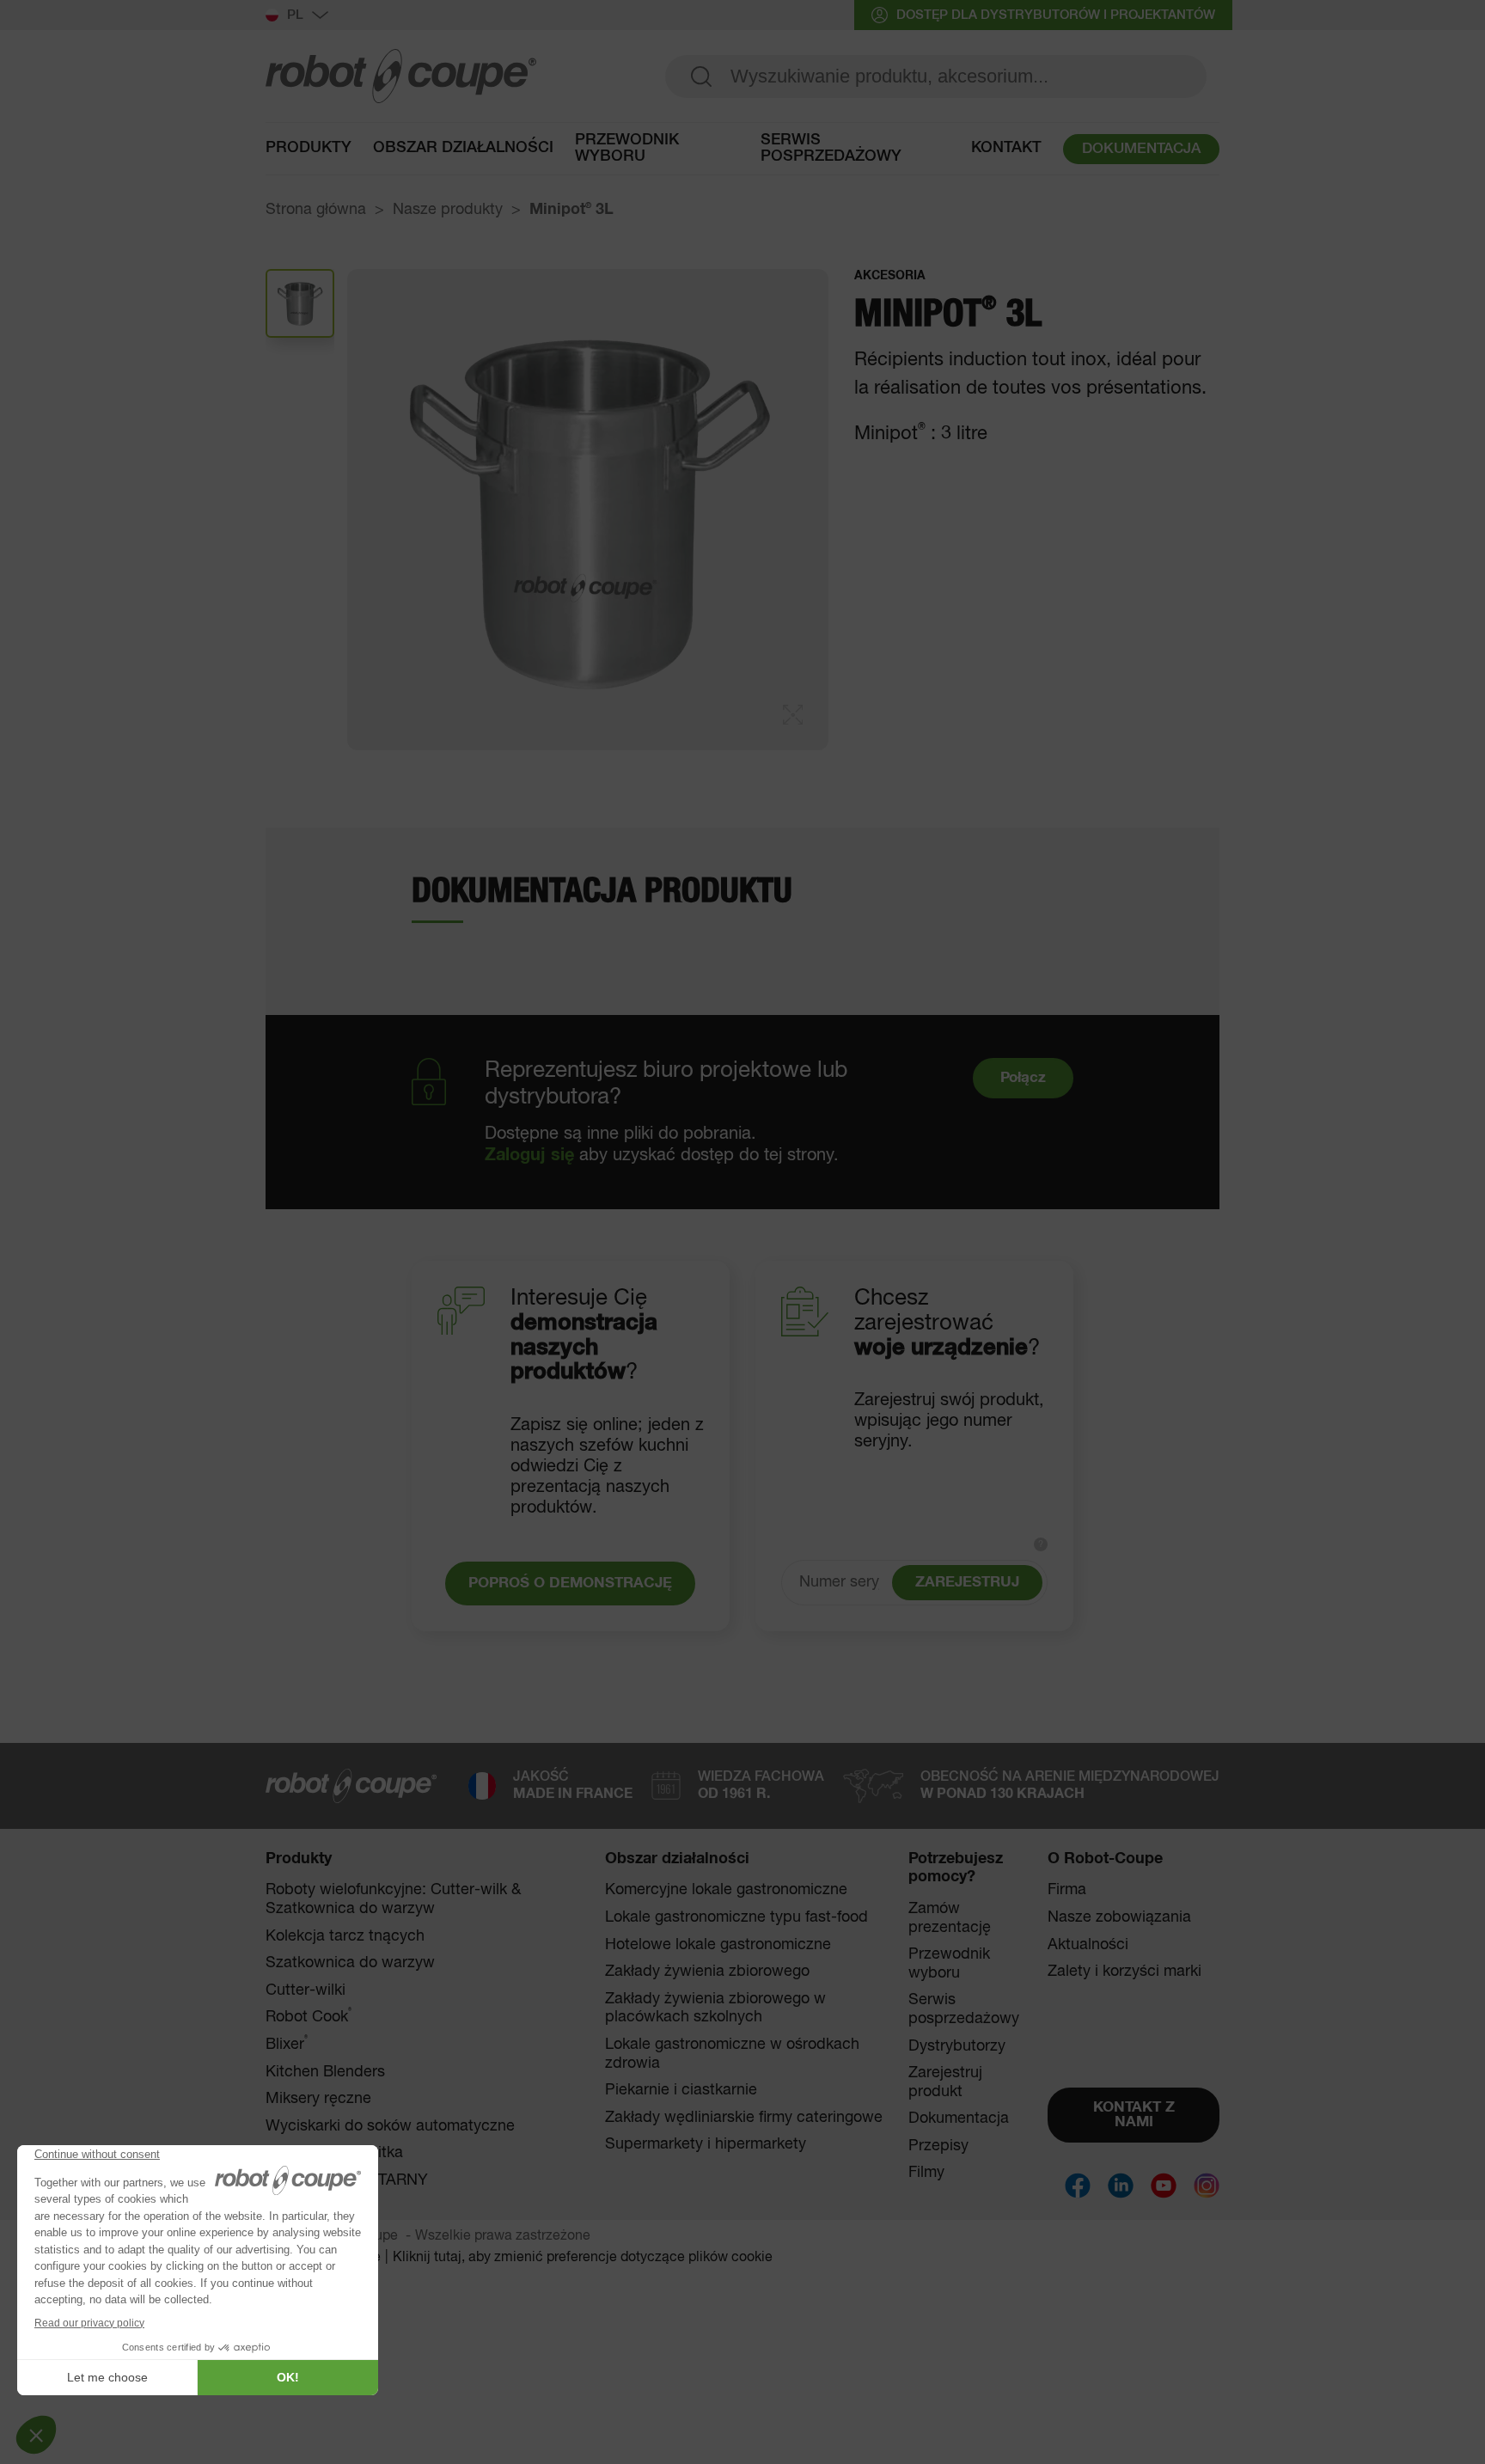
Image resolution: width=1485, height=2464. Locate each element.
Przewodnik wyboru (627, 149)
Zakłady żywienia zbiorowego (707, 1972)
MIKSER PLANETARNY (347, 2180)
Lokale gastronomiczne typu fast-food (736, 1917)
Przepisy (938, 2146)
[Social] (1078, 2186)
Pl (295, 15)
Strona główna (316, 210)
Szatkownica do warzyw (350, 1963)
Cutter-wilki (306, 1990)
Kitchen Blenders (325, 2072)
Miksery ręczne (318, 2099)
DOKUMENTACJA (1141, 149)
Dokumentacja (959, 2119)
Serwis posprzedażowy (831, 149)
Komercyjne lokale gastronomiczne (726, 1890)
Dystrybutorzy (957, 2046)
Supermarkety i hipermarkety (706, 2144)
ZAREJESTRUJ (967, 1583)
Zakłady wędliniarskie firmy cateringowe (744, 2118)
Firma (1067, 1890)
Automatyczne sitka (334, 2153)
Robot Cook (309, 2017)
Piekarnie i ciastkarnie (681, 2090)
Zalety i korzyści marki (1124, 1972)
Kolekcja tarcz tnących (345, 1936)
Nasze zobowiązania (1119, 1917)
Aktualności (1088, 1945)
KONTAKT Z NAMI (1134, 2115)
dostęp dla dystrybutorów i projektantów (1056, 15)
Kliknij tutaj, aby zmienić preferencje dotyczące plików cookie (583, 2258)
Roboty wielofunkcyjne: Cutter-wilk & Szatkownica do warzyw (393, 1899)
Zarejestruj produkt (945, 2082)
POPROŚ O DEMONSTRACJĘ (570, 1584)
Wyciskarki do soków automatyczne (390, 2126)
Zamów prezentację (950, 1918)
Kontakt (1006, 148)
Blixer (287, 2044)
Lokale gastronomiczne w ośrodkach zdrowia (732, 2054)
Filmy (926, 2173)
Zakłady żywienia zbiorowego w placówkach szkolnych (715, 2008)
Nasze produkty (448, 210)
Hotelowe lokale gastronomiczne (718, 1945)
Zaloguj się (529, 1155)
